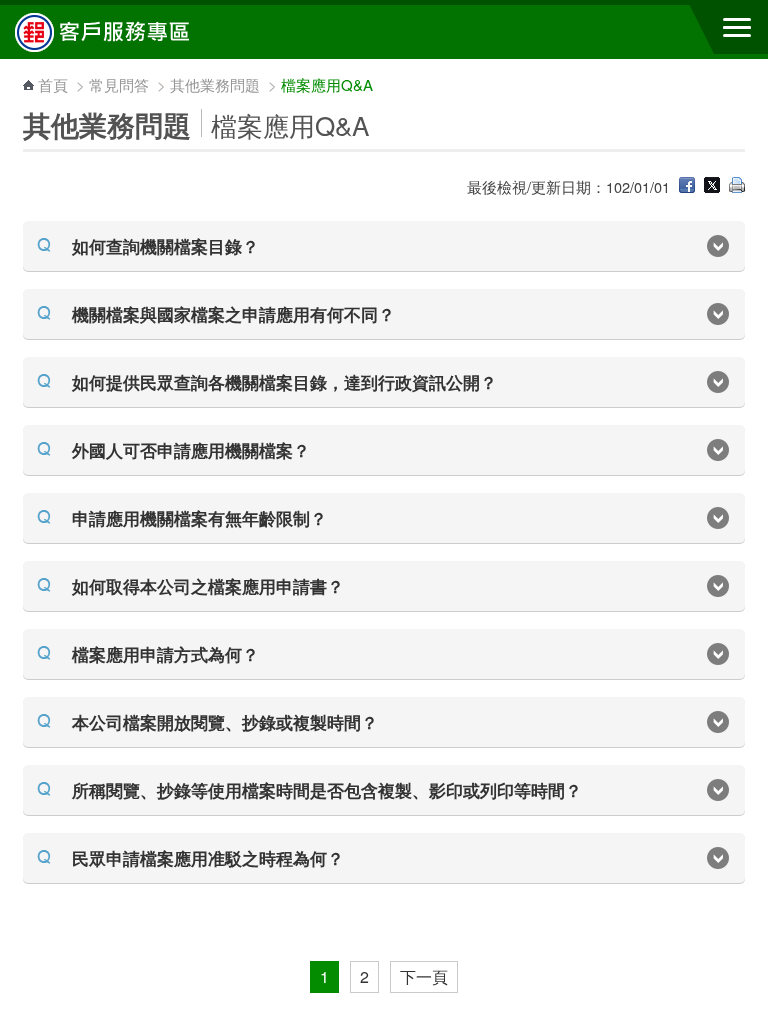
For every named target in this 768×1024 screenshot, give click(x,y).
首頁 (53, 84)
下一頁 (424, 976)
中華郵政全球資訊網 (125, 32)
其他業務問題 (215, 84)
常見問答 (119, 84)
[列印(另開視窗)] (737, 186)
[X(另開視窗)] (712, 186)
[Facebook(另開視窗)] (687, 186)
